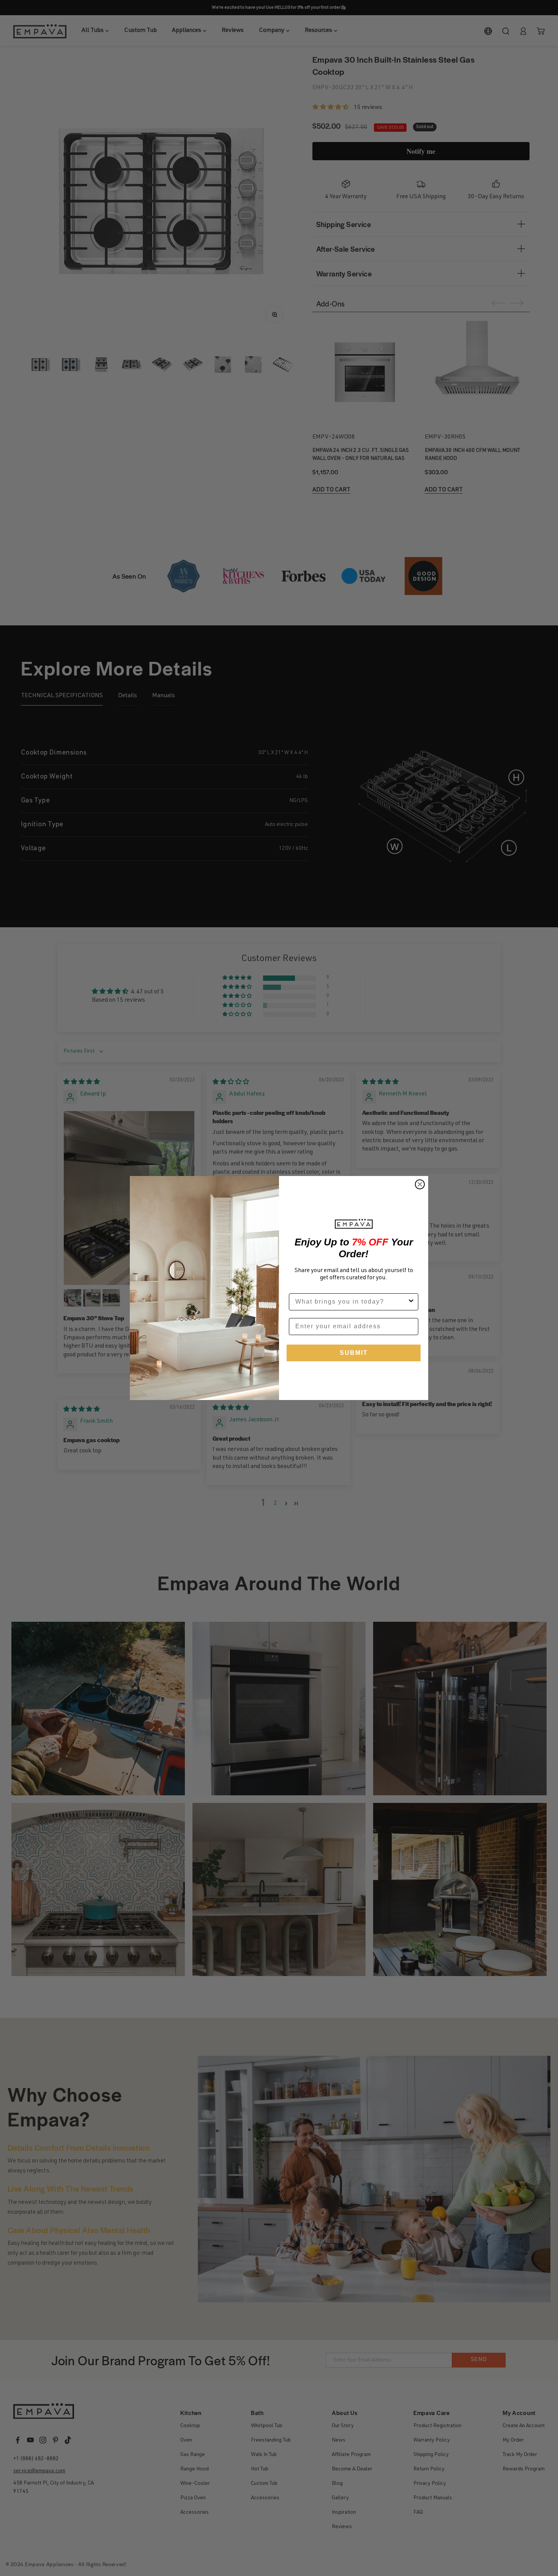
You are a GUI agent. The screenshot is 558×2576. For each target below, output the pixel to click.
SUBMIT (354, 1353)
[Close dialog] (420, 1184)
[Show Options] (411, 1302)
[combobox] (351, 1302)
